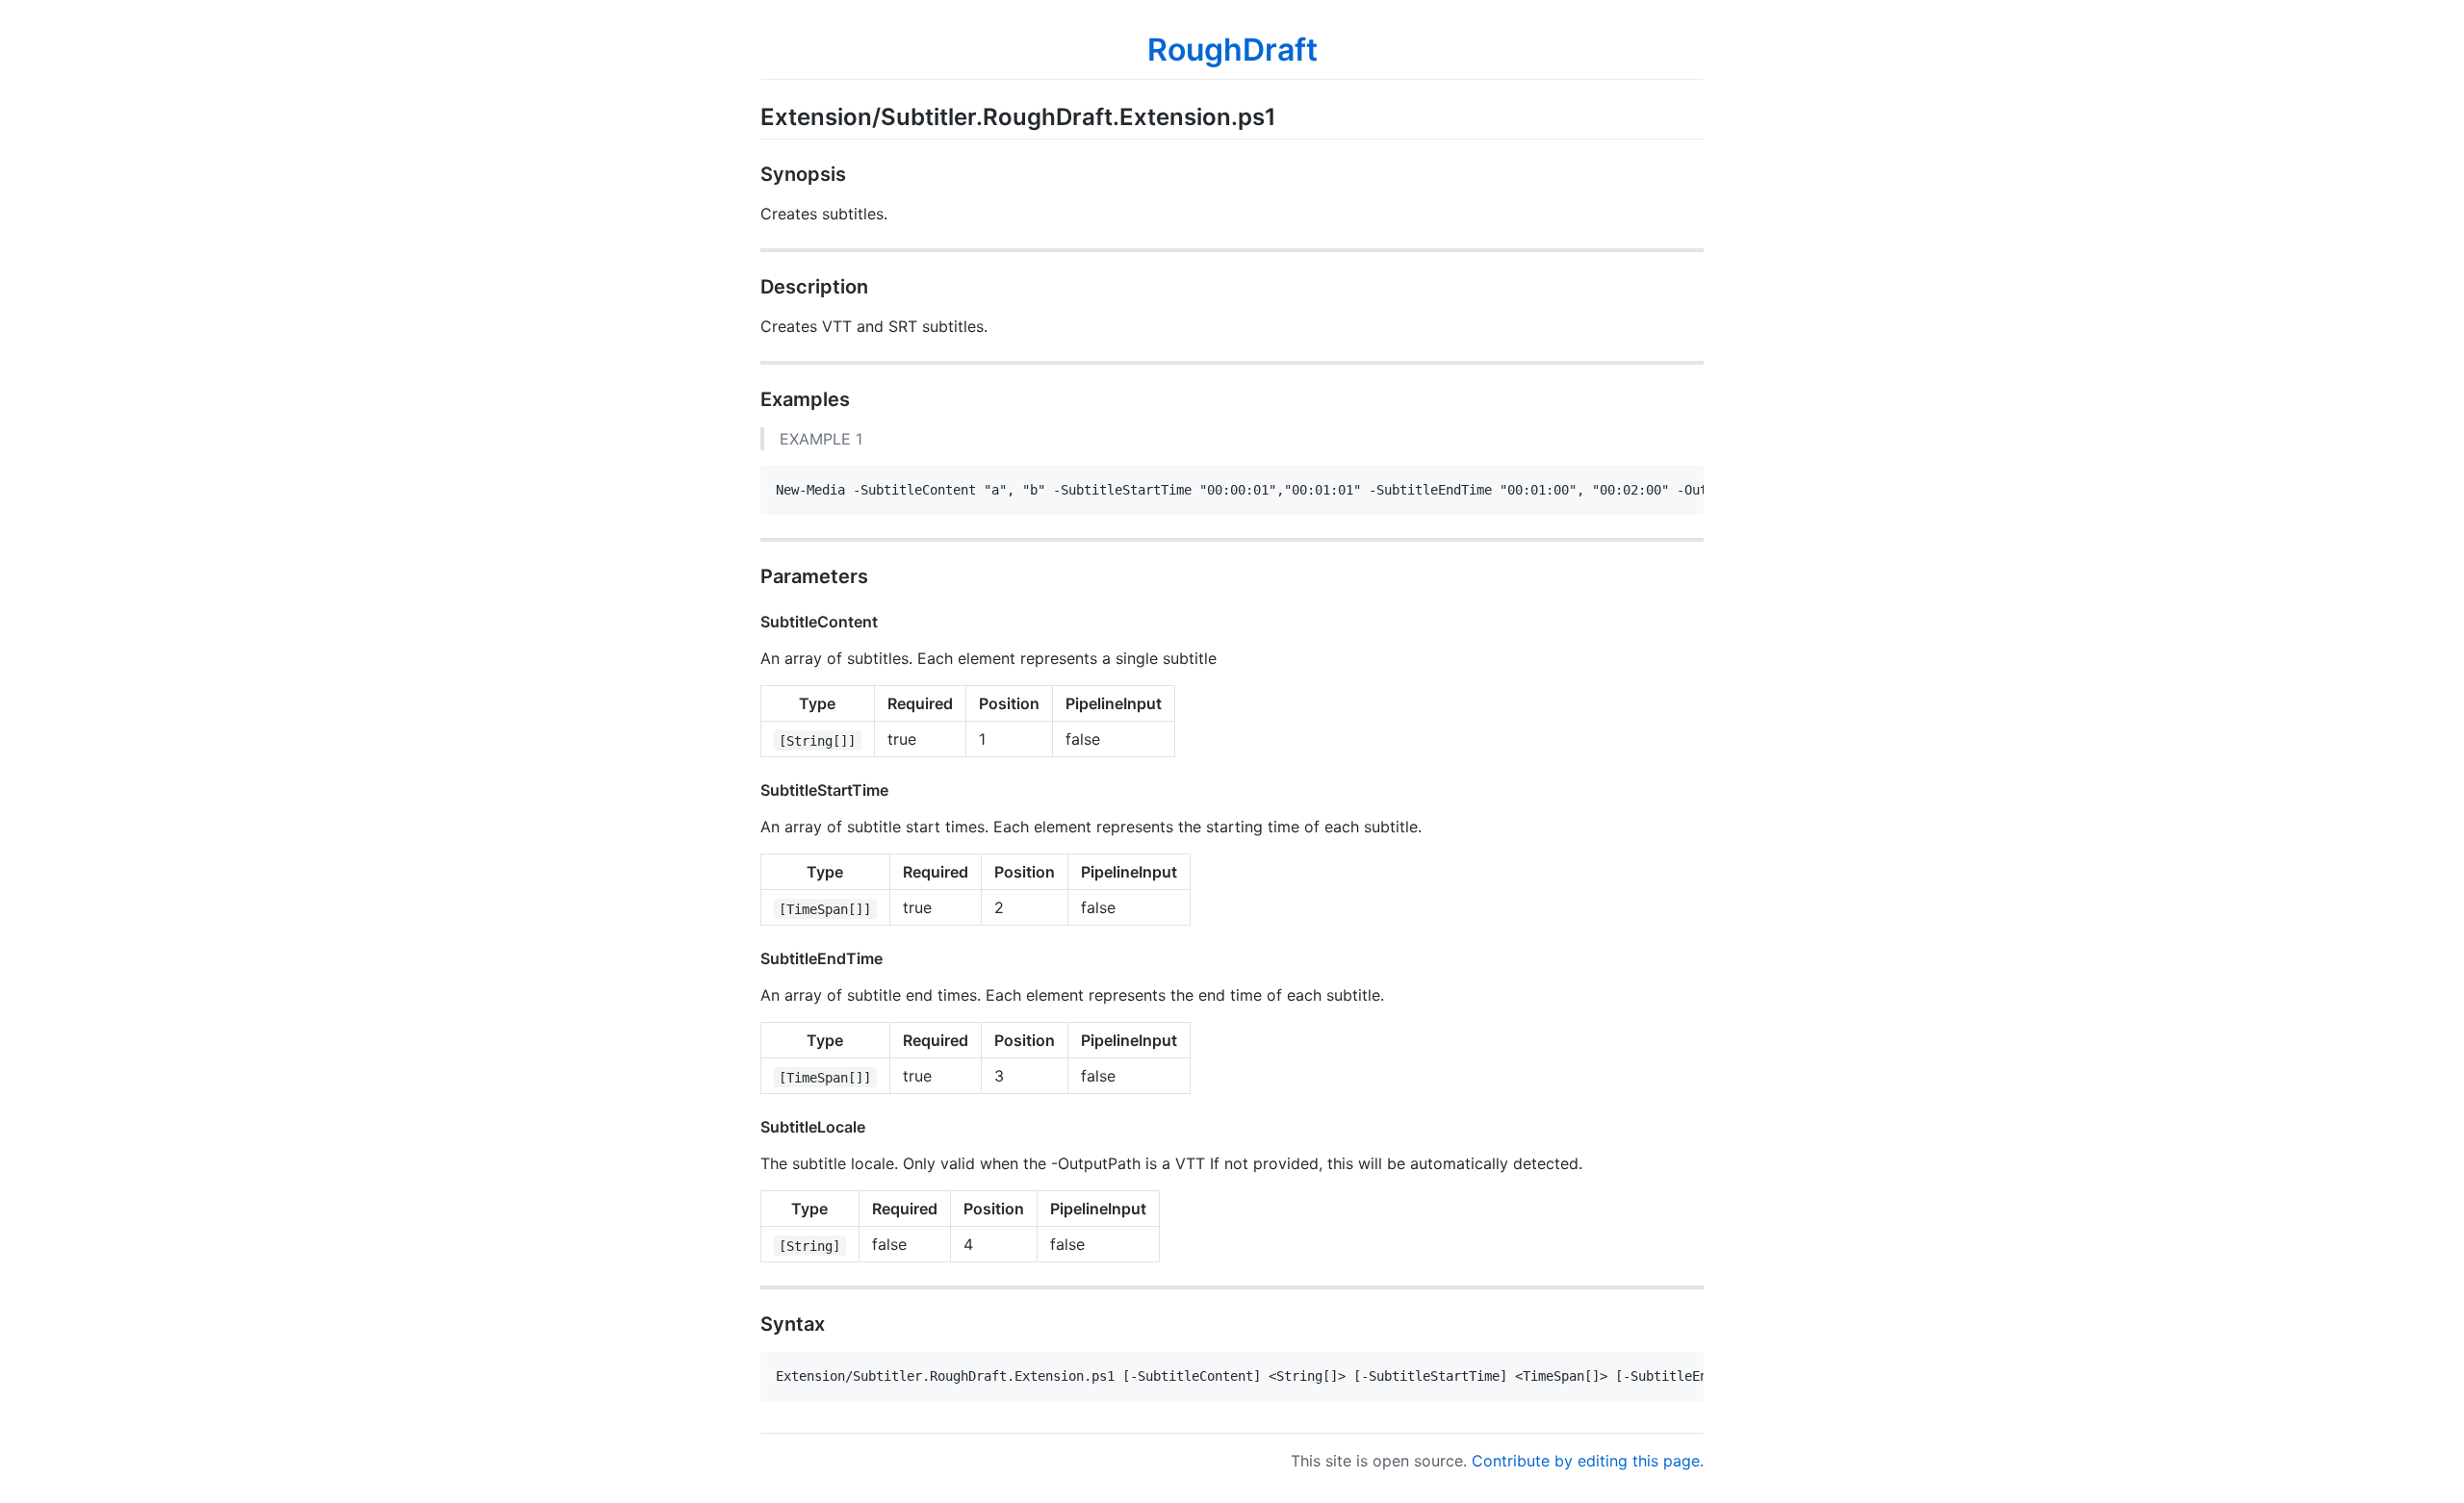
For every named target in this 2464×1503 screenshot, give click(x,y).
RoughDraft (1232, 50)
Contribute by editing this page (1586, 1461)
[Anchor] (1288, 115)
